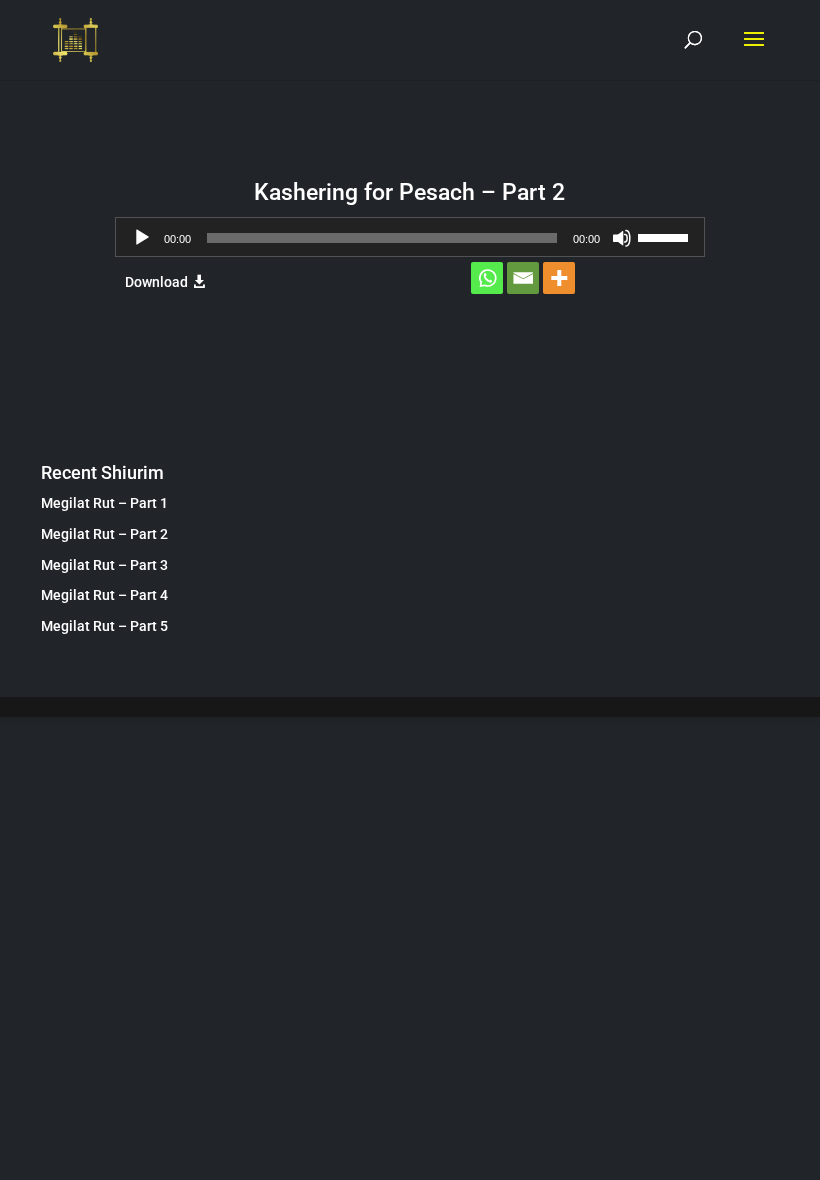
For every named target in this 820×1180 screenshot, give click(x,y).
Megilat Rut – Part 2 (104, 534)
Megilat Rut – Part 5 (104, 626)
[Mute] (622, 238)
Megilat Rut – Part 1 (104, 503)
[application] (410, 237)
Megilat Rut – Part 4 (104, 595)
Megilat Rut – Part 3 (104, 565)
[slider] (666, 236)
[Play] (142, 238)
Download (156, 282)
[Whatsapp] (487, 278)
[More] (559, 278)
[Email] (523, 278)
